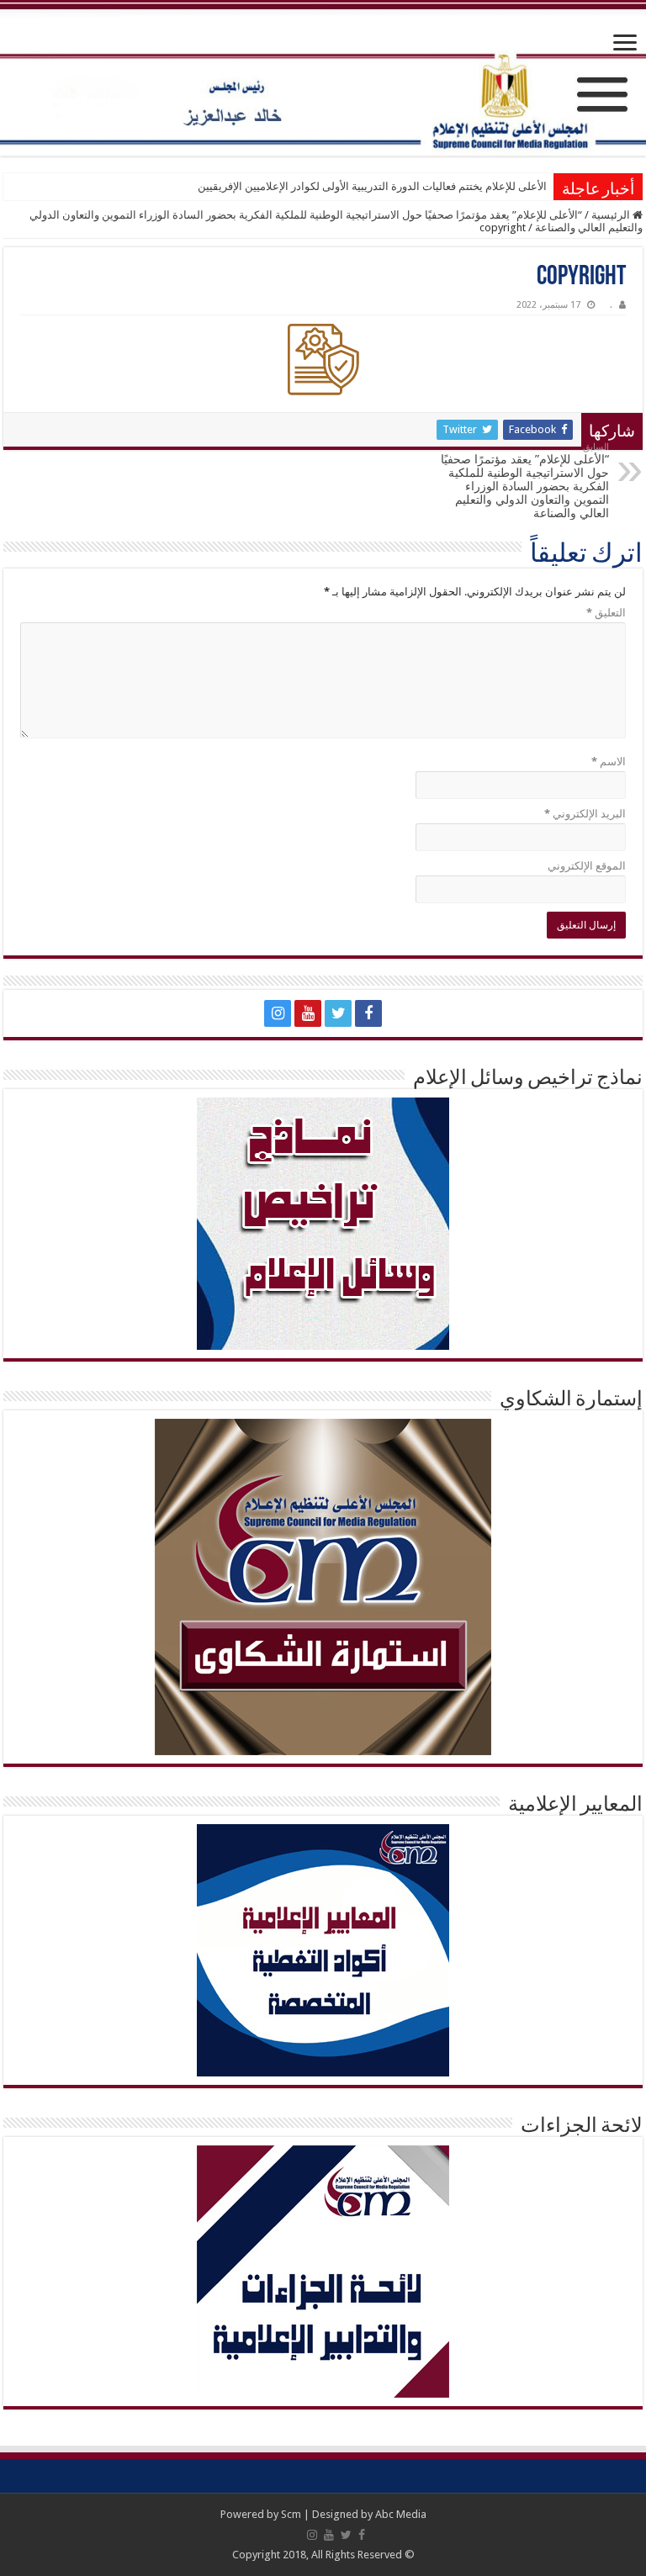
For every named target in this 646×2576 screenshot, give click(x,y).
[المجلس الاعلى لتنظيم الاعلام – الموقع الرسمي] (323, 79)
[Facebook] (368, 1013)
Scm (291, 2514)
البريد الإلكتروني (585, 814)
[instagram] (278, 1013)
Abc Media (401, 2514)
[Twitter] (338, 1013)
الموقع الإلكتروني (587, 866)
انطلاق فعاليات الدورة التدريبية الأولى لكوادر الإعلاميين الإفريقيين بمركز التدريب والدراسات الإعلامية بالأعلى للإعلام (288, 186)
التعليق (606, 613)
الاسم (609, 762)
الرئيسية (612, 215)
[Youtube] (308, 1013)
